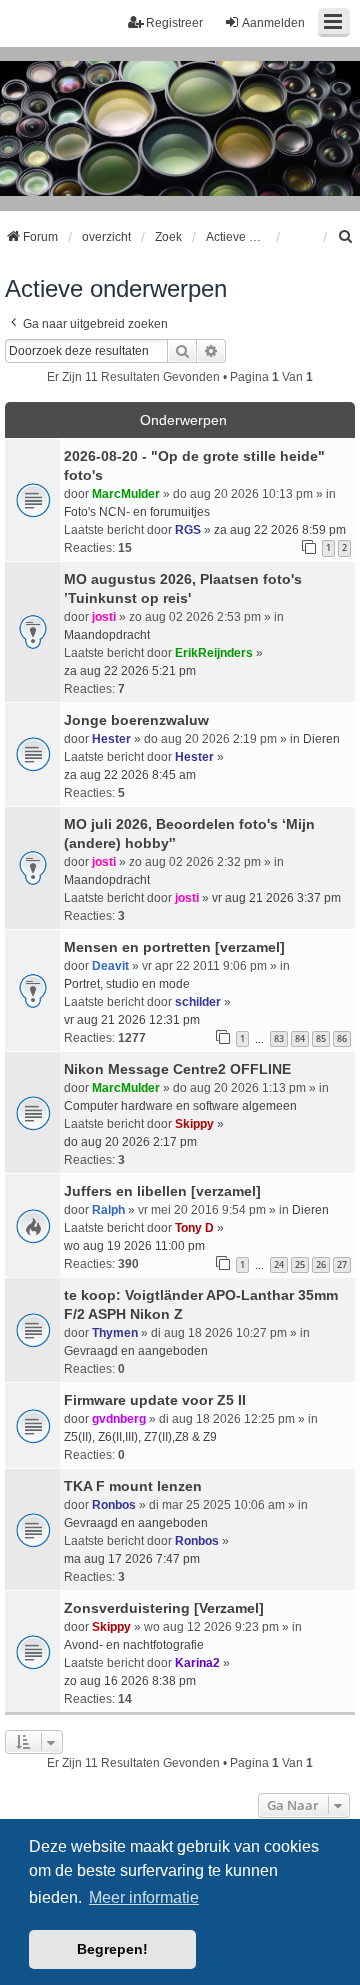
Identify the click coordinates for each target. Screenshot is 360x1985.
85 (321, 1038)
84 (300, 1038)
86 (342, 1038)
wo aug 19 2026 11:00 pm (134, 1246)
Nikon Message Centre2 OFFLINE (177, 1069)
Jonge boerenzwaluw (136, 720)
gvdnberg (119, 1419)
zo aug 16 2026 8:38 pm (130, 1681)
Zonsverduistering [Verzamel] (164, 1608)
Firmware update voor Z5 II (155, 1400)
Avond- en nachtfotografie (134, 1645)
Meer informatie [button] (144, 1897)
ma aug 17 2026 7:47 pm (132, 1559)
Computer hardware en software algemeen (180, 1106)
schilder (198, 1002)
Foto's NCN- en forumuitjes (137, 512)
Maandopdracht (107, 635)
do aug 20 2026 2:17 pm (130, 1142)
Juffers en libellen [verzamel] (162, 1191)
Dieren (321, 739)
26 (321, 1264)
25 (300, 1264)
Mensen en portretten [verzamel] (174, 947)
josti (104, 617)
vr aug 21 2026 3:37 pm (276, 898)
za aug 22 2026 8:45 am (130, 775)
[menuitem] (346, 237)
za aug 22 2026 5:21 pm (130, 671)
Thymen (115, 1333)
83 (279, 1038)
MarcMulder (126, 494)
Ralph (108, 1210)
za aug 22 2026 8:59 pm (280, 530)
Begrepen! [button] (112, 1949)
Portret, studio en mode (127, 984)
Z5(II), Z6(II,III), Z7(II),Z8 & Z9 (140, 1437)
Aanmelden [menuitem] (273, 23)
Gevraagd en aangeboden (136, 1351)
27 (342, 1264)
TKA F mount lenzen (133, 1486)
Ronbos (114, 1505)
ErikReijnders (214, 653)
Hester (111, 739)
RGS (188, 530)
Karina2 (197, 1663)
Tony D (194, 1228)
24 (279, 1264)
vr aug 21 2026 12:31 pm (132, 1020)
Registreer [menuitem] (174, 23)
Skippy (194, 1124)
